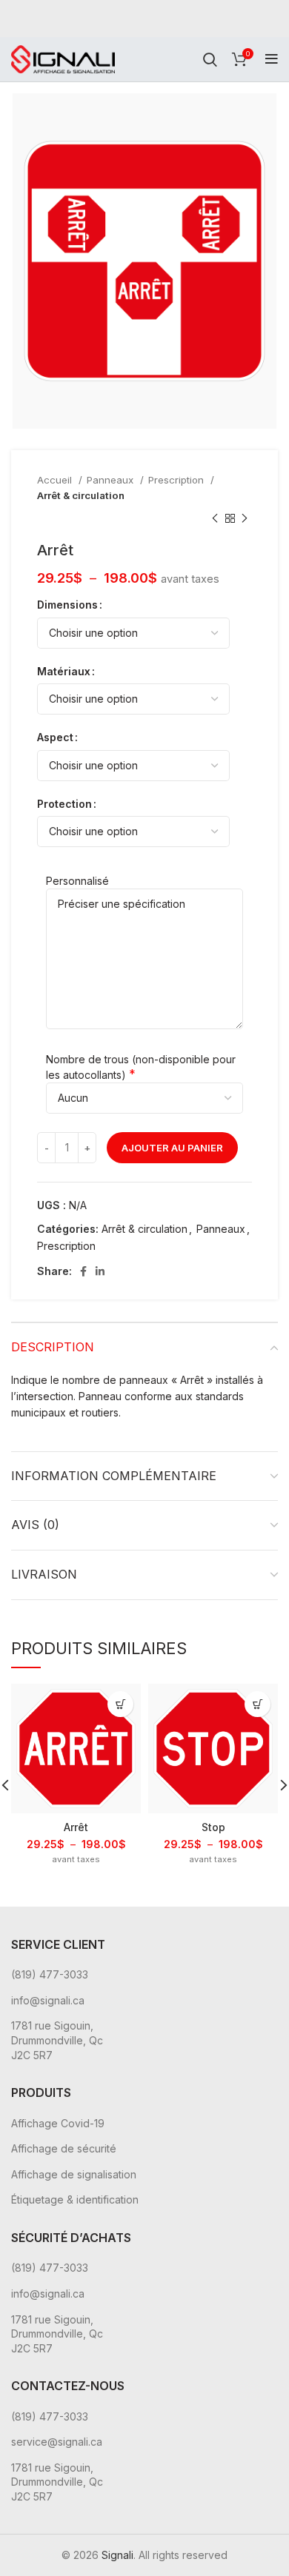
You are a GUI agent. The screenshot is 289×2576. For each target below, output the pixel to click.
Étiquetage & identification (75, 2199)
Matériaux (64, 671)
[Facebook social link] (83, 1271)
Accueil (56, 480)
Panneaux (112, 480)
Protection (64, 804)
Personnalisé (77, 881)
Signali (117, 2555)
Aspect (55, 737)
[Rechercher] (210, 59)
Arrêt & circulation (81, 495)
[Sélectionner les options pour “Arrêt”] (120, 1704)
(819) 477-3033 (50, 1974)
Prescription (177, 480)
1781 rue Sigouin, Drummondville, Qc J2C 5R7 (57, 2040)
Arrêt (76, 1827)
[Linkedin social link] (100, 1271)
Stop (213, 1827)
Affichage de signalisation (74, 2174)
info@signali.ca (48, 2000)
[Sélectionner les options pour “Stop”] (258, 1704)
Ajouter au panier (172, 1148)
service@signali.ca (57, 2442)
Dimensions (67, 605)
